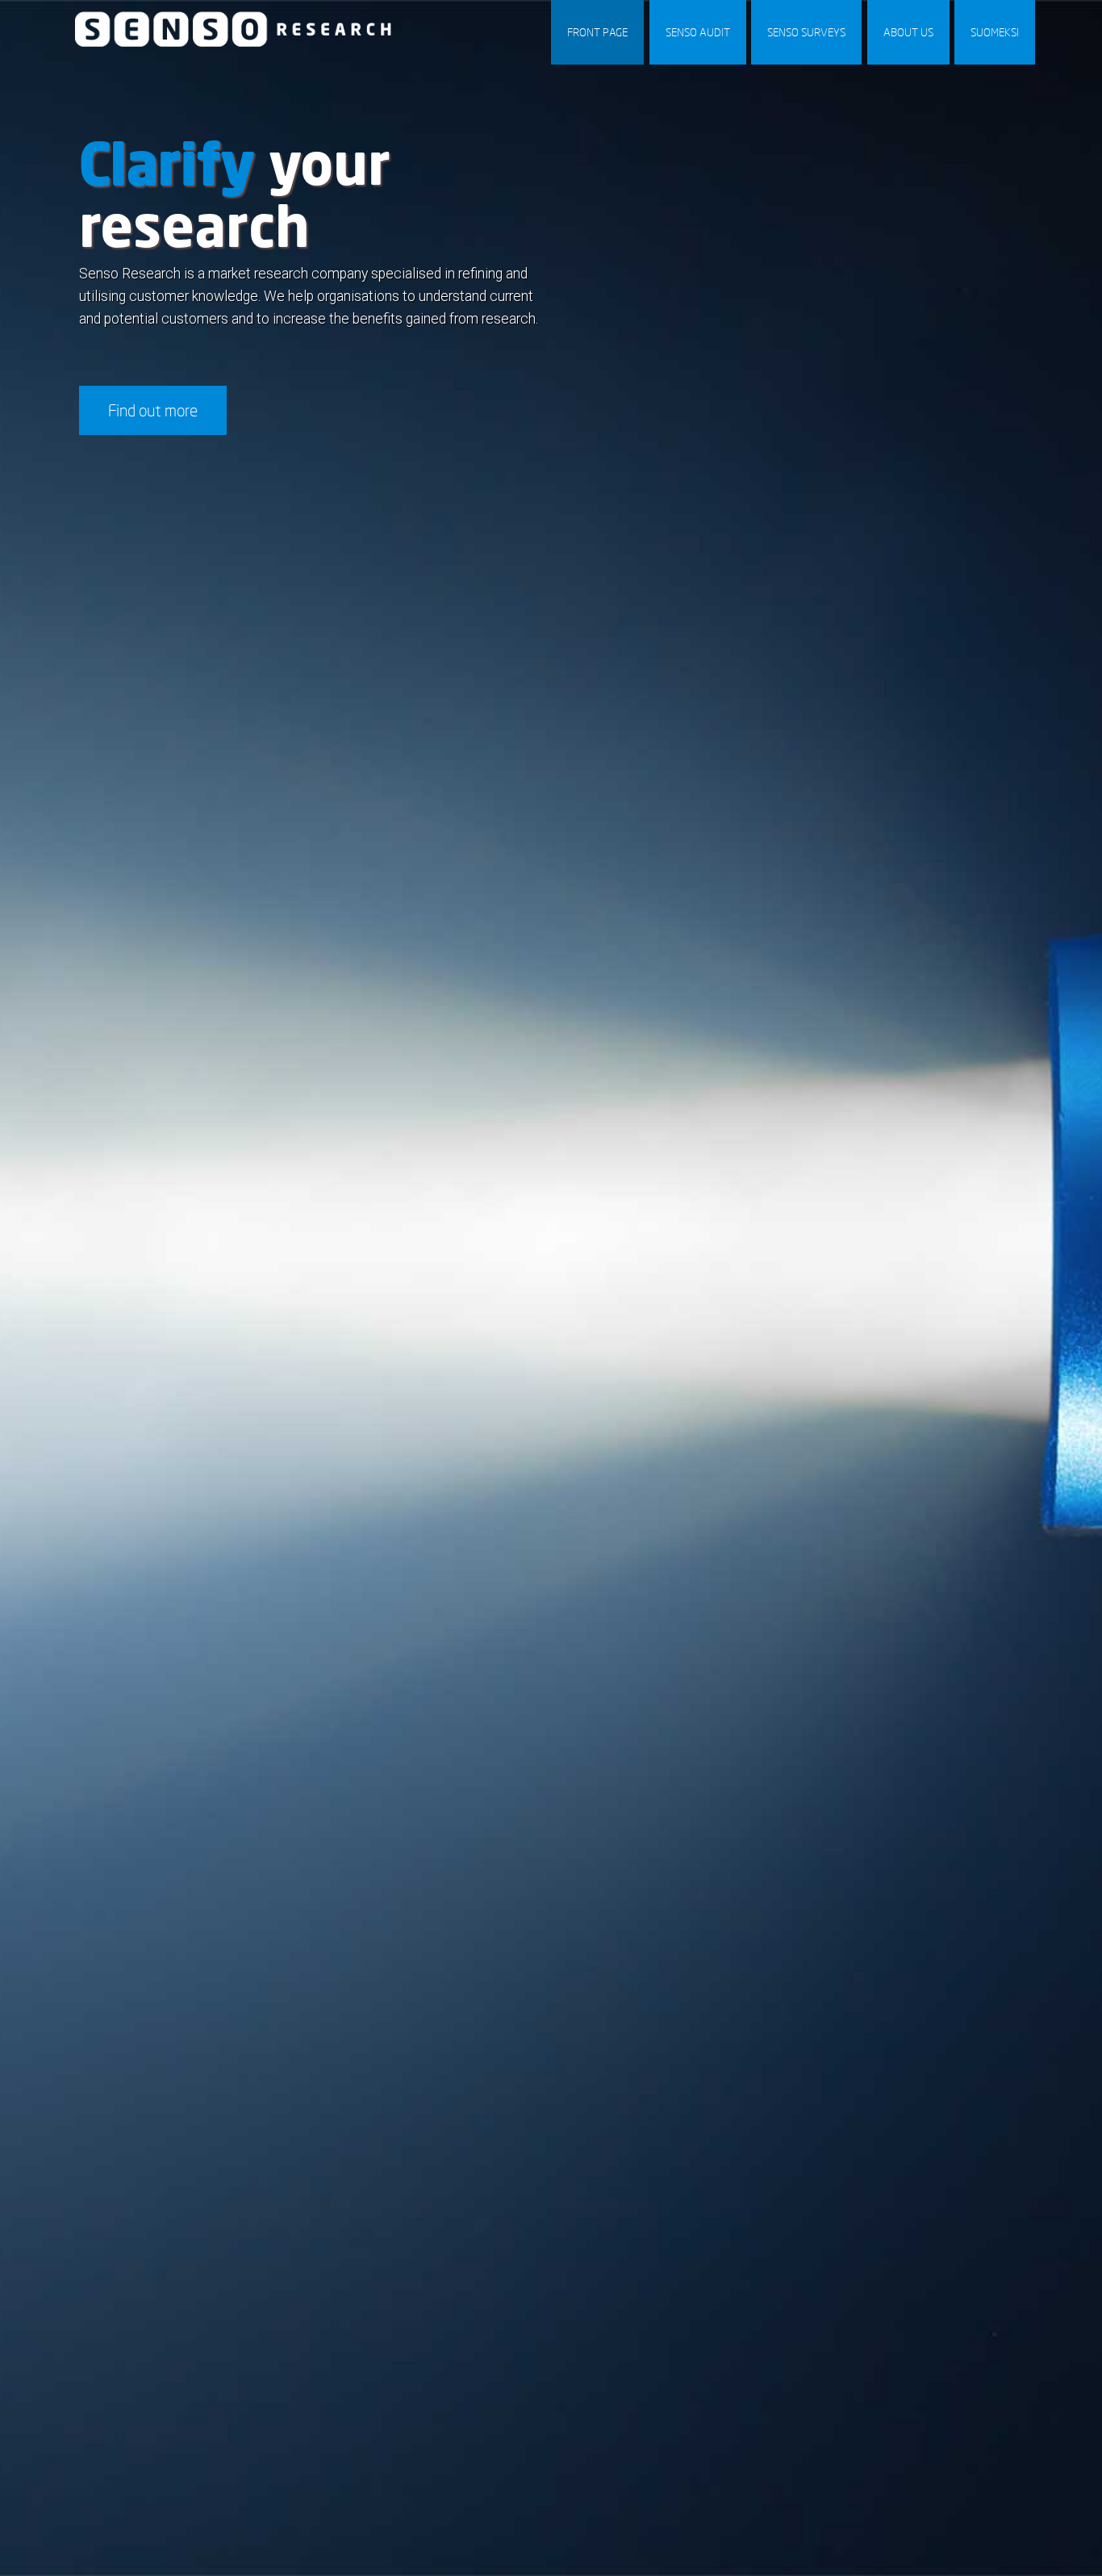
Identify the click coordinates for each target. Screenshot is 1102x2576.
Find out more (153, 410)
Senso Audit (698, 32)
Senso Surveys (806, 32)
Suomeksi (995, 32)
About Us (908, 32)
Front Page (597, 32)
